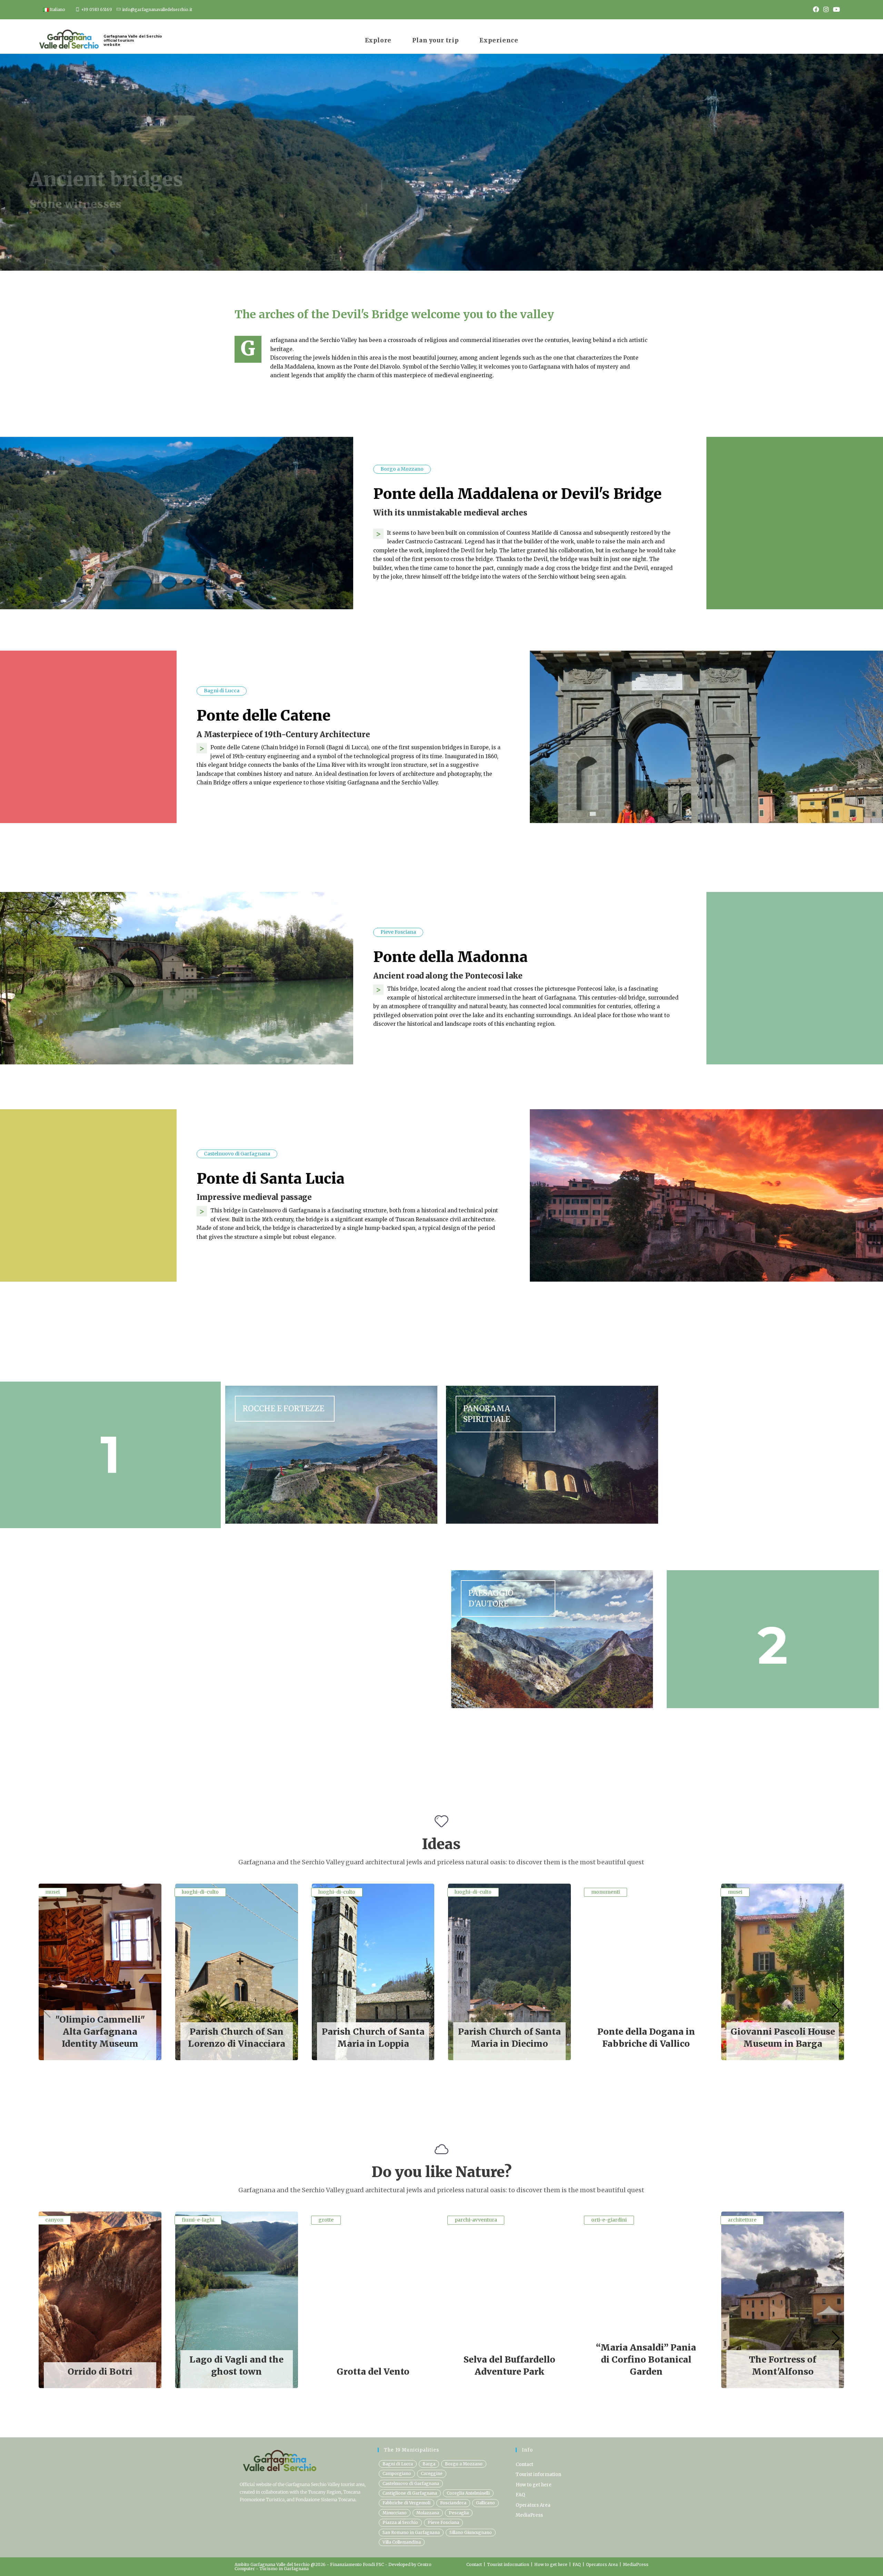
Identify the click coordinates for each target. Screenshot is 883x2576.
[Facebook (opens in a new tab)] (816, 10)
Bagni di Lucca (398, 2464)
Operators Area (533, 2505)
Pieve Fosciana (443, 2522)
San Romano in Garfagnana (411, 2532)
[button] (836, 2011)
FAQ (520, 2495)
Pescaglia (459, 2513)
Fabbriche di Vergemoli (406, 2503)
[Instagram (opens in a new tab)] (826, 10)
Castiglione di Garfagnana (410, 2493)
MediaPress (529, 2515)
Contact (524, 2464)
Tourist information (538, 2474)
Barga (429, 2464)
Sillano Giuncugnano (471, 2532)
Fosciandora (453, 2503)
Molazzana (428, 2513)
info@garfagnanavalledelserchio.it (157, 10)
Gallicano (485, 2503)
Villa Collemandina (402, 2542)
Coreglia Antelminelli (468, 2493)
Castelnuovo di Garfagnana (411, 2483)
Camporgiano (397, 2473)
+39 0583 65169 (97, 10)
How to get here (534, 2485)
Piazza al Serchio (400, 2522)
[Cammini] (331, 1455)
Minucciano (395, 2513)
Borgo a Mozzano (464, 2464)
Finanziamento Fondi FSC (358, 2564)
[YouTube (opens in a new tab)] (835, 10)
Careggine (432, 2473)
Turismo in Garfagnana (284, 2569)
